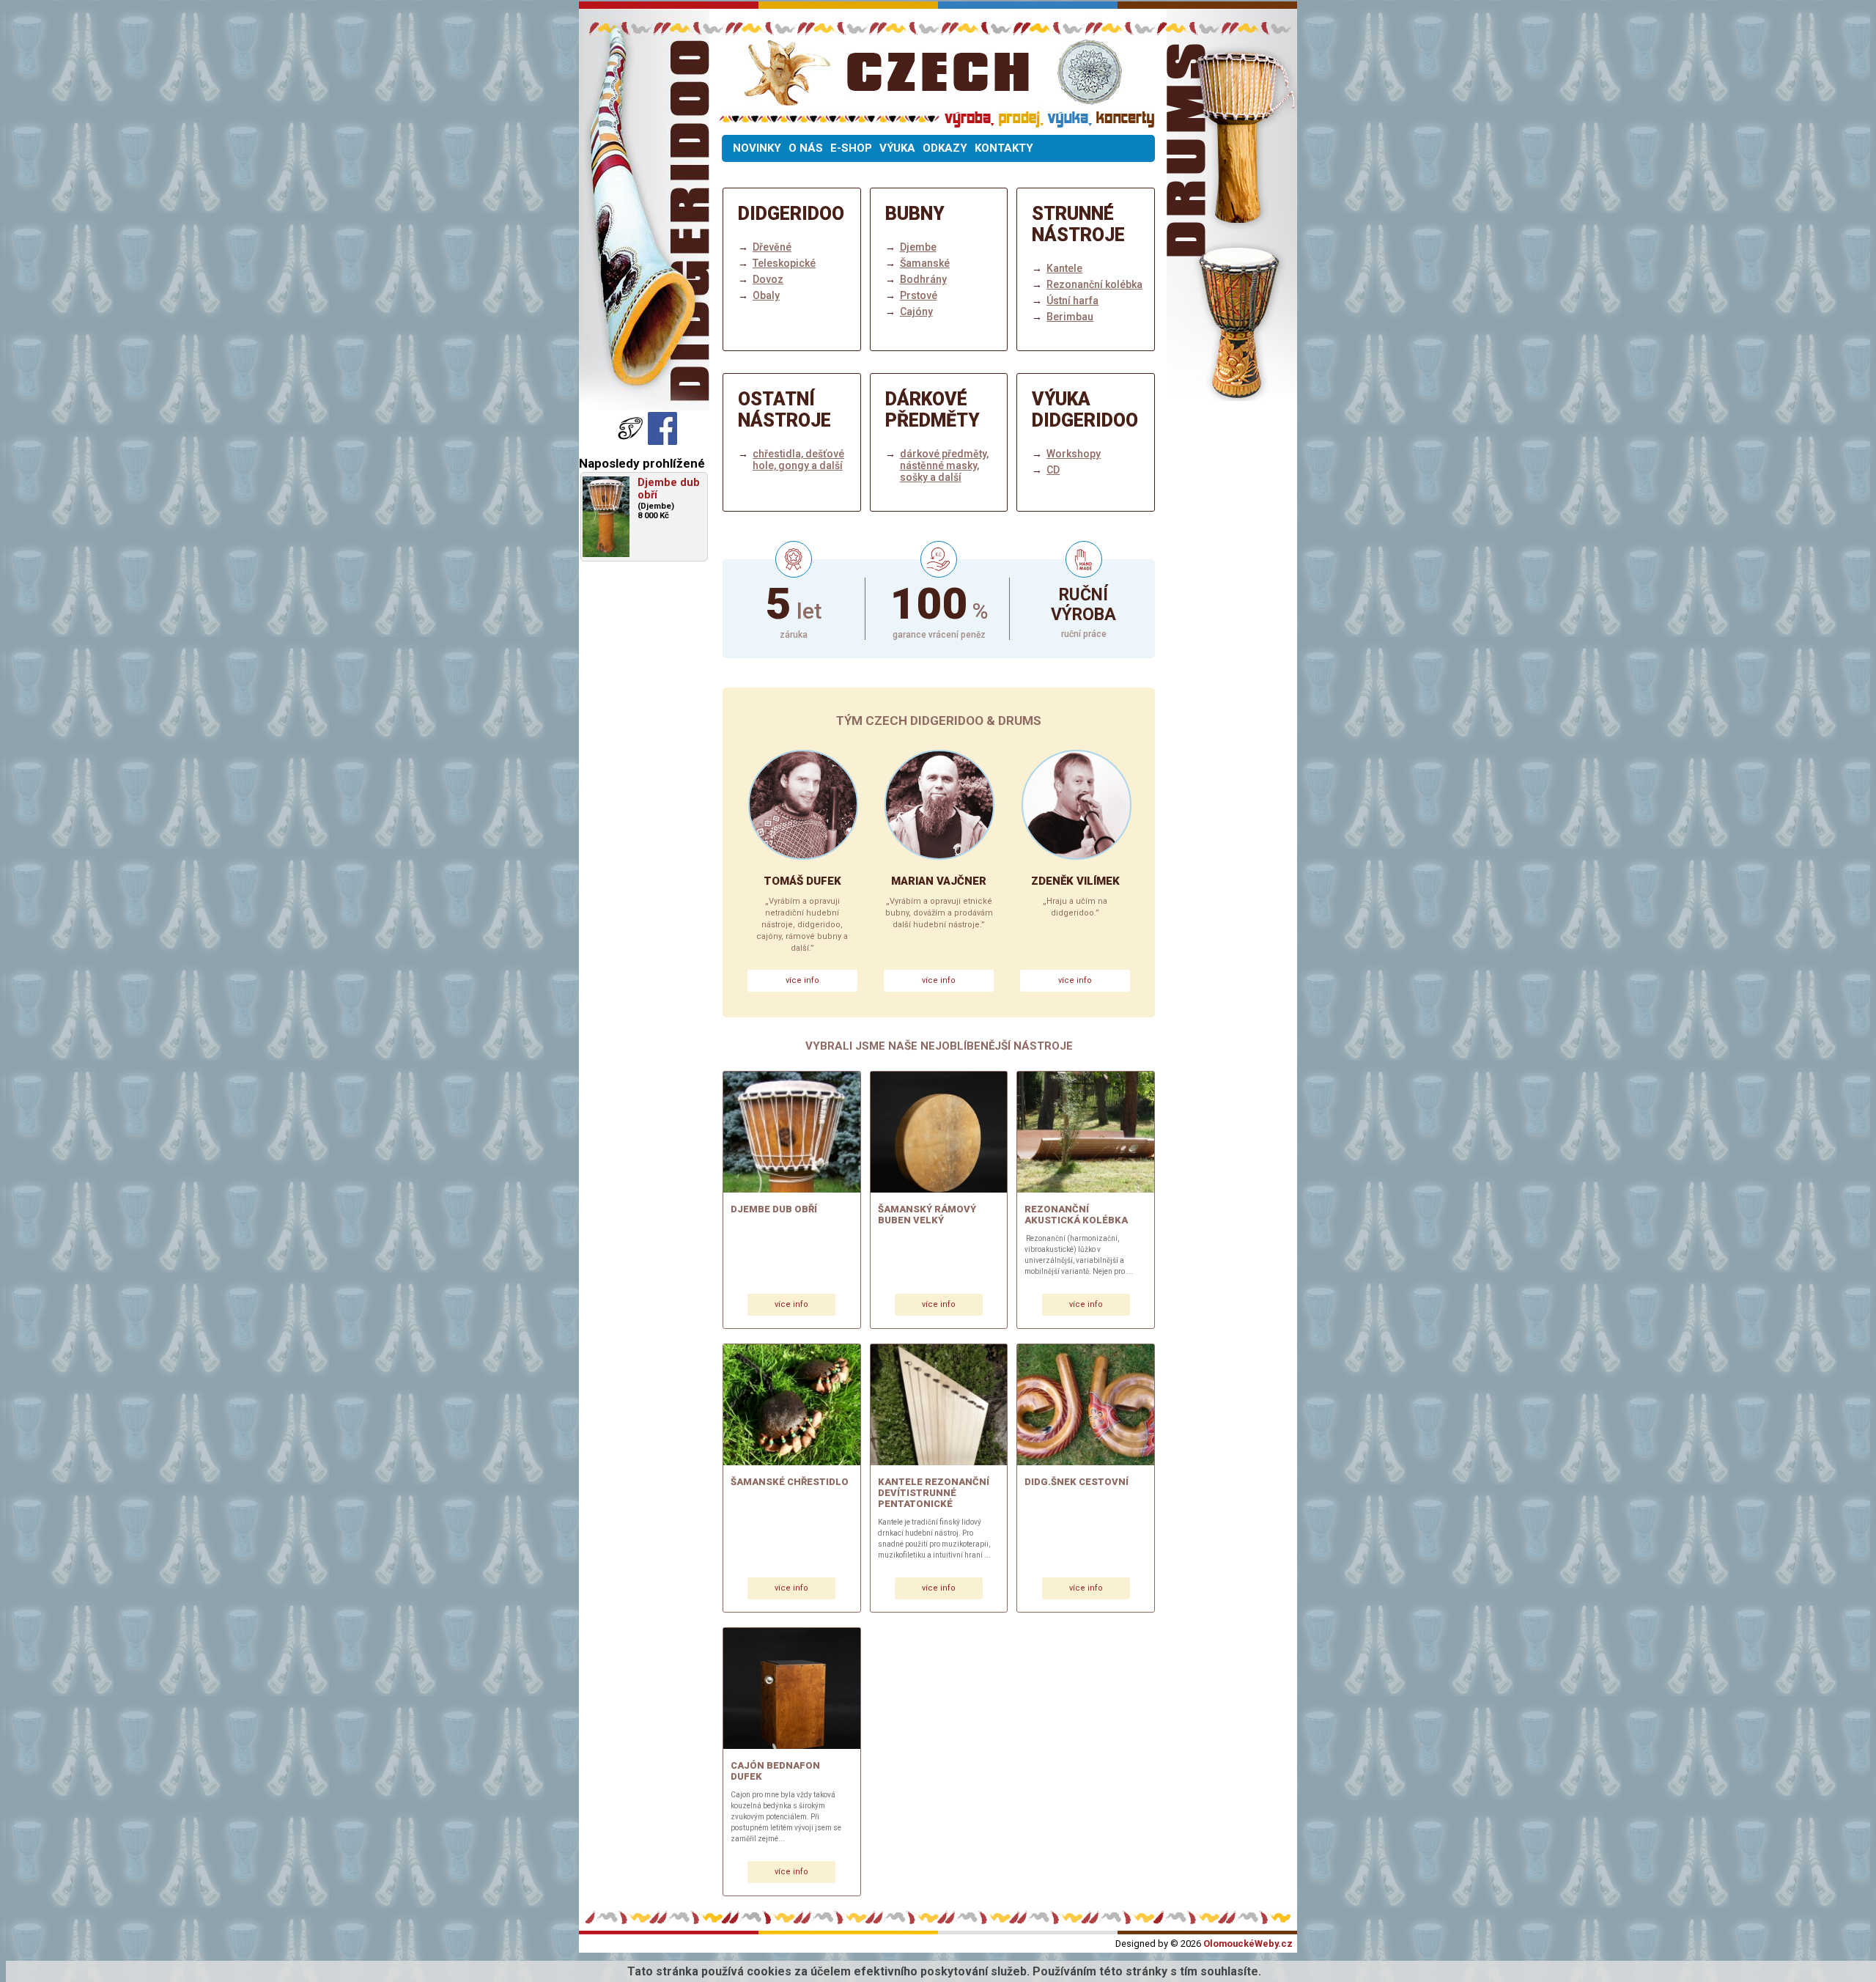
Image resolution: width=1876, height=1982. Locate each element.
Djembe (918, 247)
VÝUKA (897, 148)
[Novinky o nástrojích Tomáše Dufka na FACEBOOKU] (632, 441)
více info (802, 980)
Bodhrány (923, 279)
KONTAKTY (1004, 148)
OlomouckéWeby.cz (1248, 1944)
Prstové (919, 295)
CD (1053, 470)
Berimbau (1070, 317)
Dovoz (768, 279)
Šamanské (925, 263)
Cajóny (916, 312)
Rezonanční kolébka (1094, 284)
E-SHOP (851, 148)
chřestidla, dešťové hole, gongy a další (798, 460)
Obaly (766, 295)
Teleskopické (784, 263)
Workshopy (1074, 454)
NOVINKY (757, 148)
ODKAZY (945, 148)
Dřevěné (772, 247)
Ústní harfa (1072, 301)
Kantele (1064, 268)
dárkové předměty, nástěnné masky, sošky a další (944, 465)
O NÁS (806, 148)
